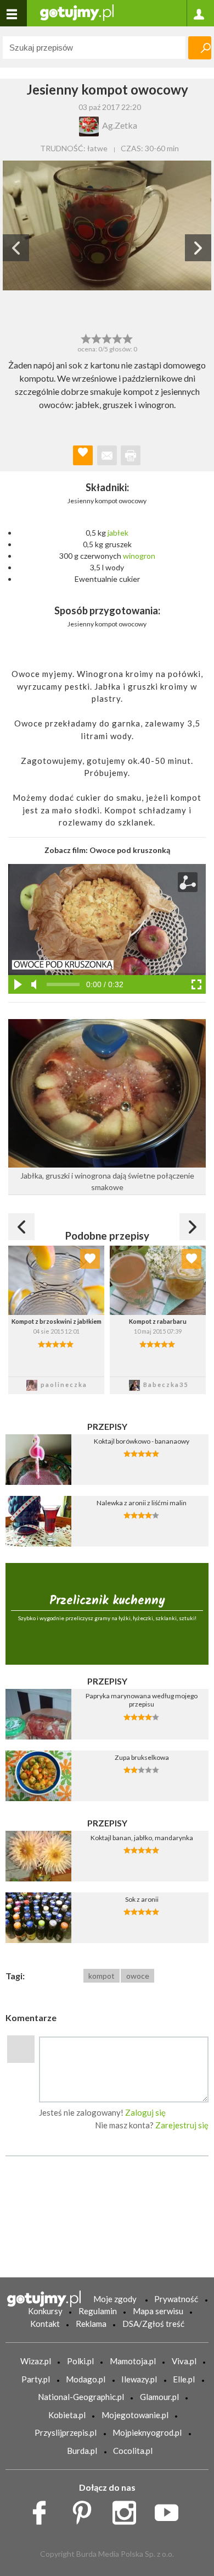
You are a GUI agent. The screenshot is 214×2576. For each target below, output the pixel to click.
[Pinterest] (86, 2510)
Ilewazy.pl (139, 2379)
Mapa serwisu (158, 2311)
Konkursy (45, 2311)
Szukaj (200, 48)
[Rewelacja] (128, 338)
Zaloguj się (145, 2112)
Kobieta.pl (67, 2415)
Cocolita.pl (133, 2451)
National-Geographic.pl (81, 2397)
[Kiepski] (86, 338)
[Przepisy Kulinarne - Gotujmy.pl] (77, 12)
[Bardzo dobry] (118, 338)
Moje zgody (115, 2299)
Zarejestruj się (182, 2125)
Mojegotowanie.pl (135, 2415)
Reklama (91, 2324)
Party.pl (36, 2379)
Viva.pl (184, 2361)
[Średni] (96, 338)
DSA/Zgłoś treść (153, 2324)
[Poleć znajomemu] (107, 455)
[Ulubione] (90, 1259)
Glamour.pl (159, 2397)
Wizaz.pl (36, 2361)
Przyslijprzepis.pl (66, 2432)
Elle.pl (184, 2379)
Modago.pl (86, 2379)
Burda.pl (82, 2451)
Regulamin (98, 2311)
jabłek (118, 533)
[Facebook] (43, 2510)
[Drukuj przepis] (131, 455)
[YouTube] (170, 2510)
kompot (102, 1976)
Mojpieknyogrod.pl (147, 2432)
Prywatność (176, 2299)
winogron (139, 556)
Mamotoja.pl (133, 2361)
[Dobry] (107, 338)
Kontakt (45, 2324)
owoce (138, 1976)
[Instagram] (128, 2510)
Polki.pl (80, 2361)
